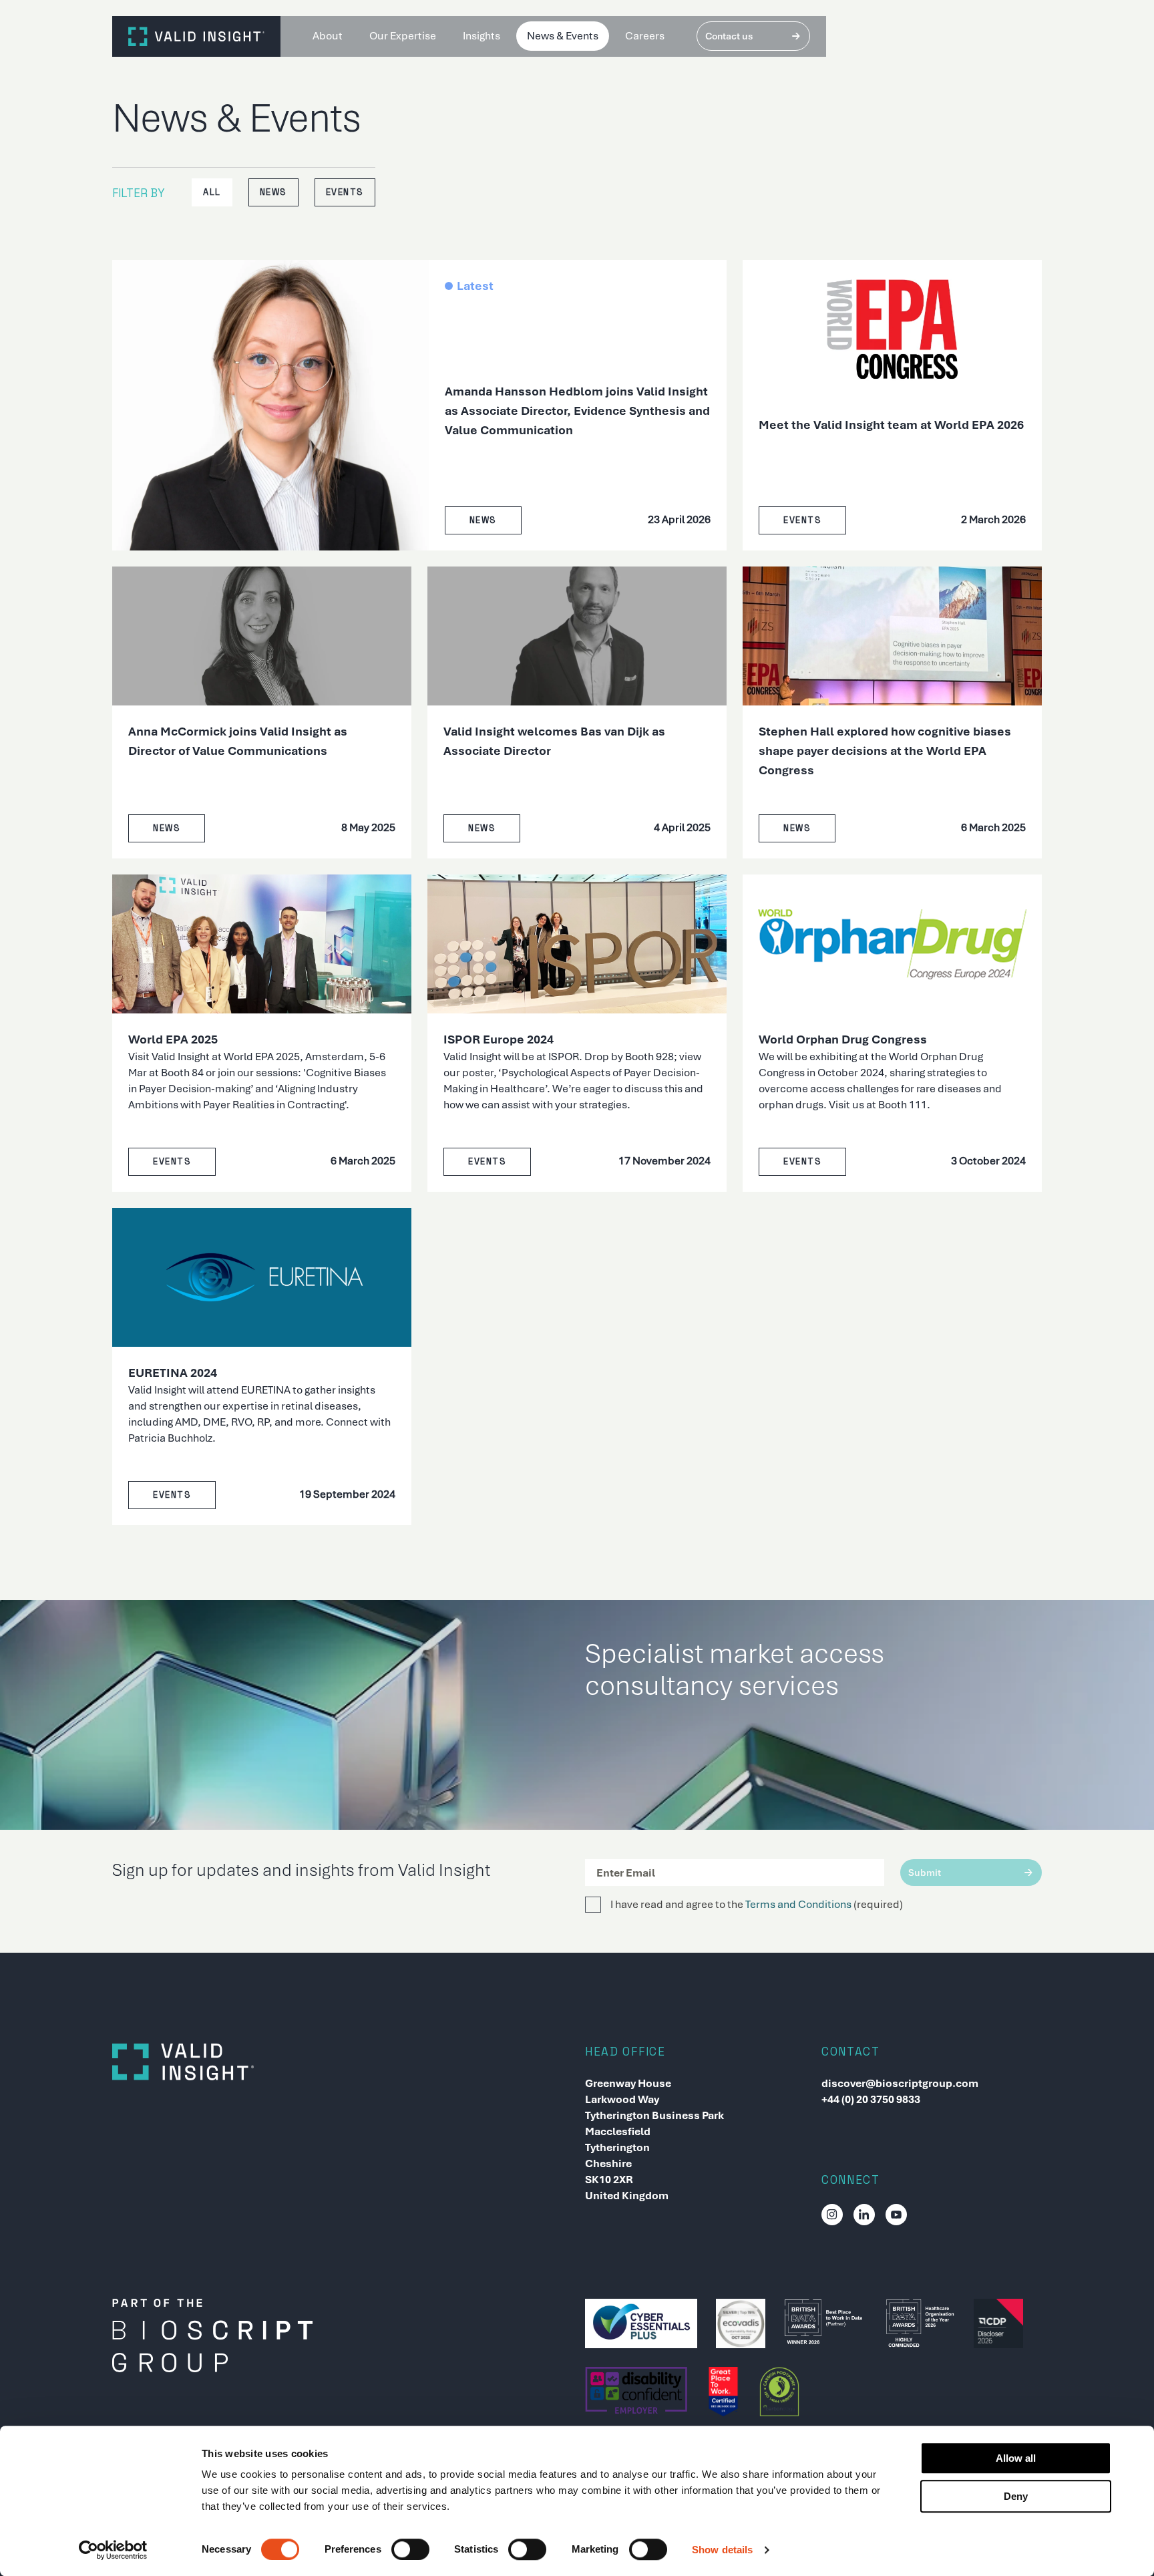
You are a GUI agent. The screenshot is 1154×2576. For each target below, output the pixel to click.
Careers (645, 36)
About (328, 36)
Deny (1016, 2496)
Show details (722, 2550)
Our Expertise (403, 36)
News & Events (563, 36)
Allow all (1016, 2458)
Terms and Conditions (798, 1904)
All (212, 192)
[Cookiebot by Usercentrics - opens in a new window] (113, 2550)
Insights (482, 36)
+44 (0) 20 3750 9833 (871, 2099)
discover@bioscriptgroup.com (900, 2083)
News (273, 192)
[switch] (410, 2549)
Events (345, 192)
